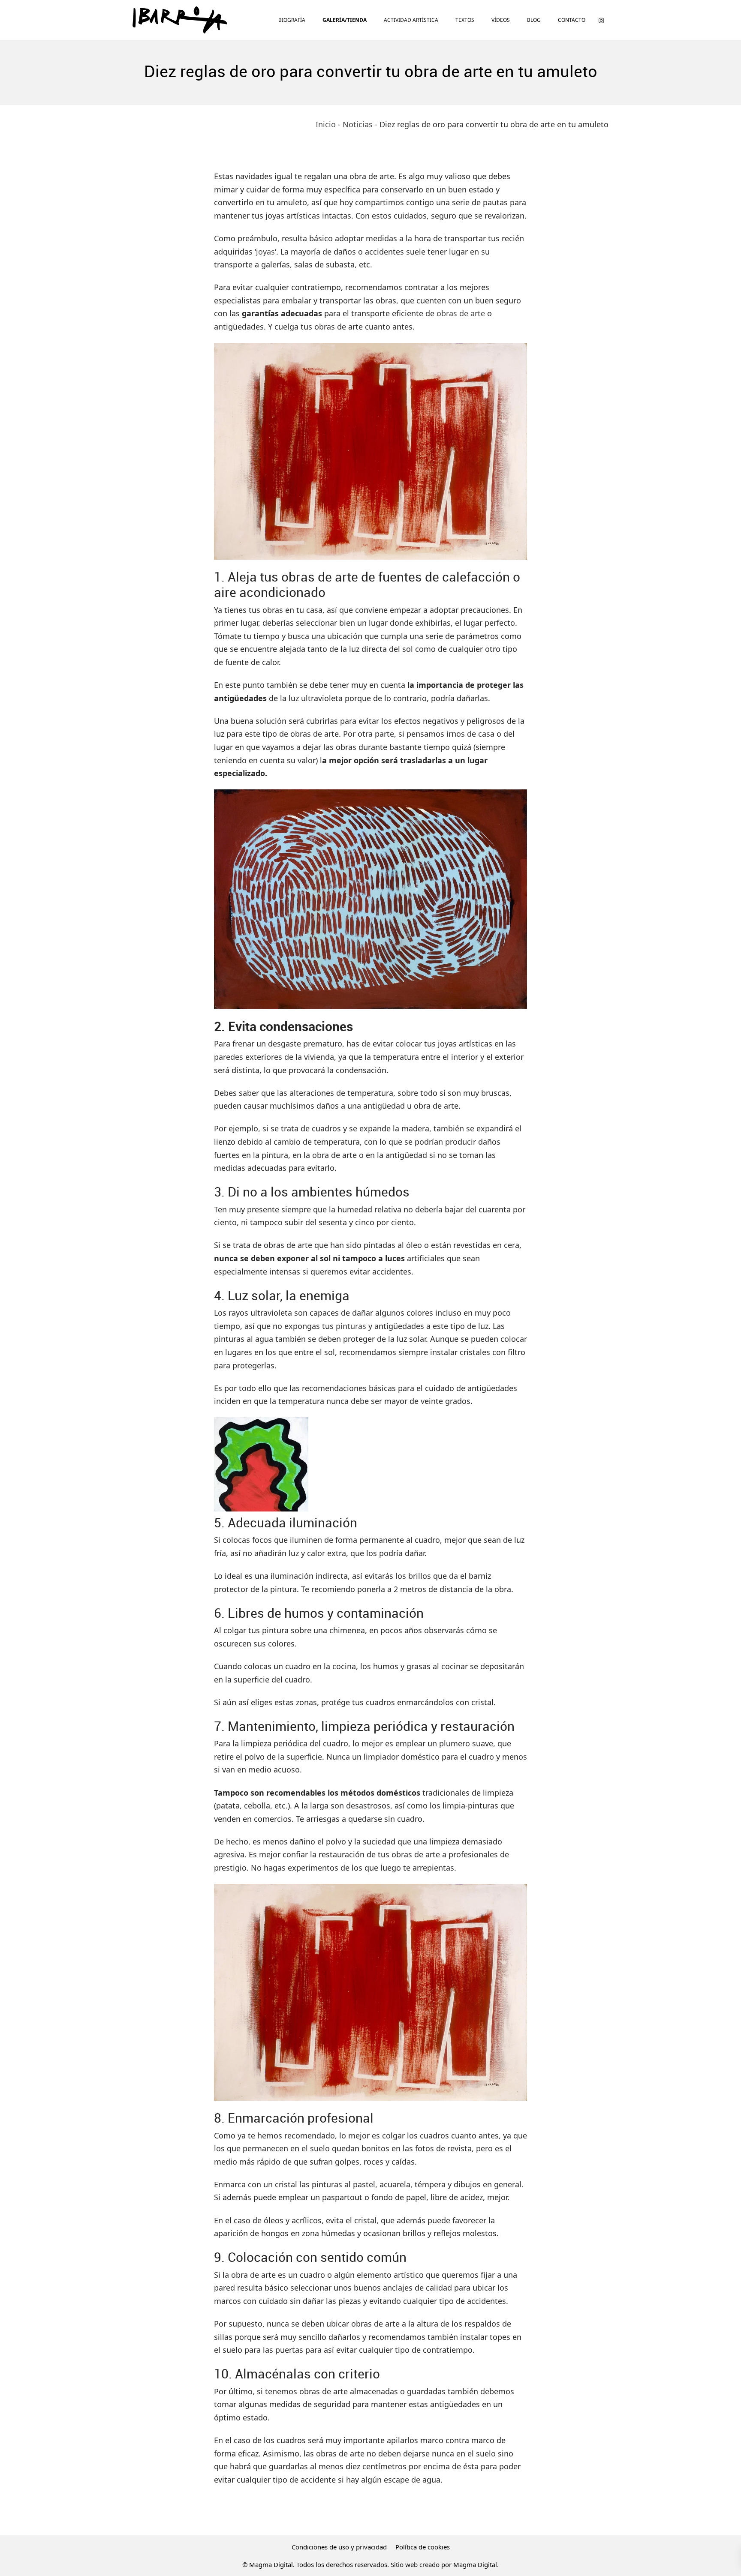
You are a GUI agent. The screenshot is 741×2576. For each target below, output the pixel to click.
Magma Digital (475, 2564)
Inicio (326, 124)
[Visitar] (601, 20)
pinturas (351, 1326)
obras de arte (461, 313)
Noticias (358, 124)
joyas (265, 252)
